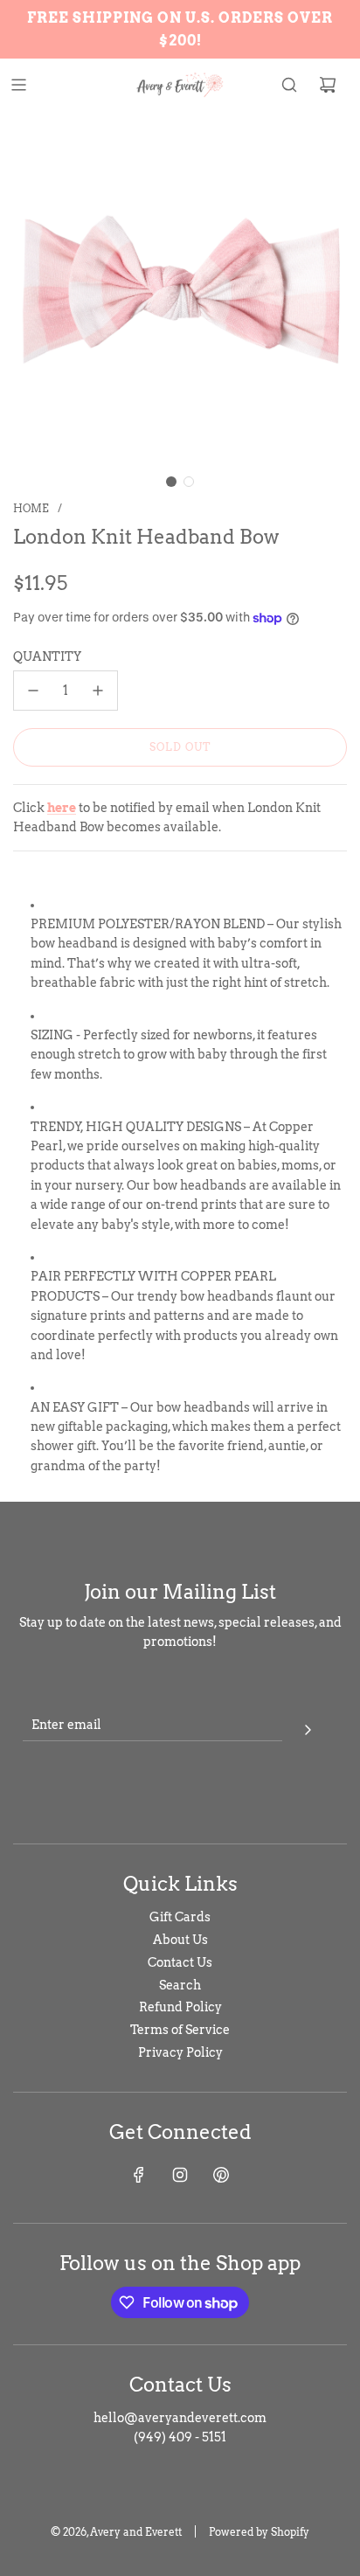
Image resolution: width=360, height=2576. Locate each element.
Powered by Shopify (259, 2532)
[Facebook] (139, 2175)
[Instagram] (180, 2175)
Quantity (47, 656)
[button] (171, 482)
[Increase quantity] (98, 691)
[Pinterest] (221, 2175)
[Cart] (328, 85)
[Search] (289, 85)
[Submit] (308, 1727)
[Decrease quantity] (33, 691)
